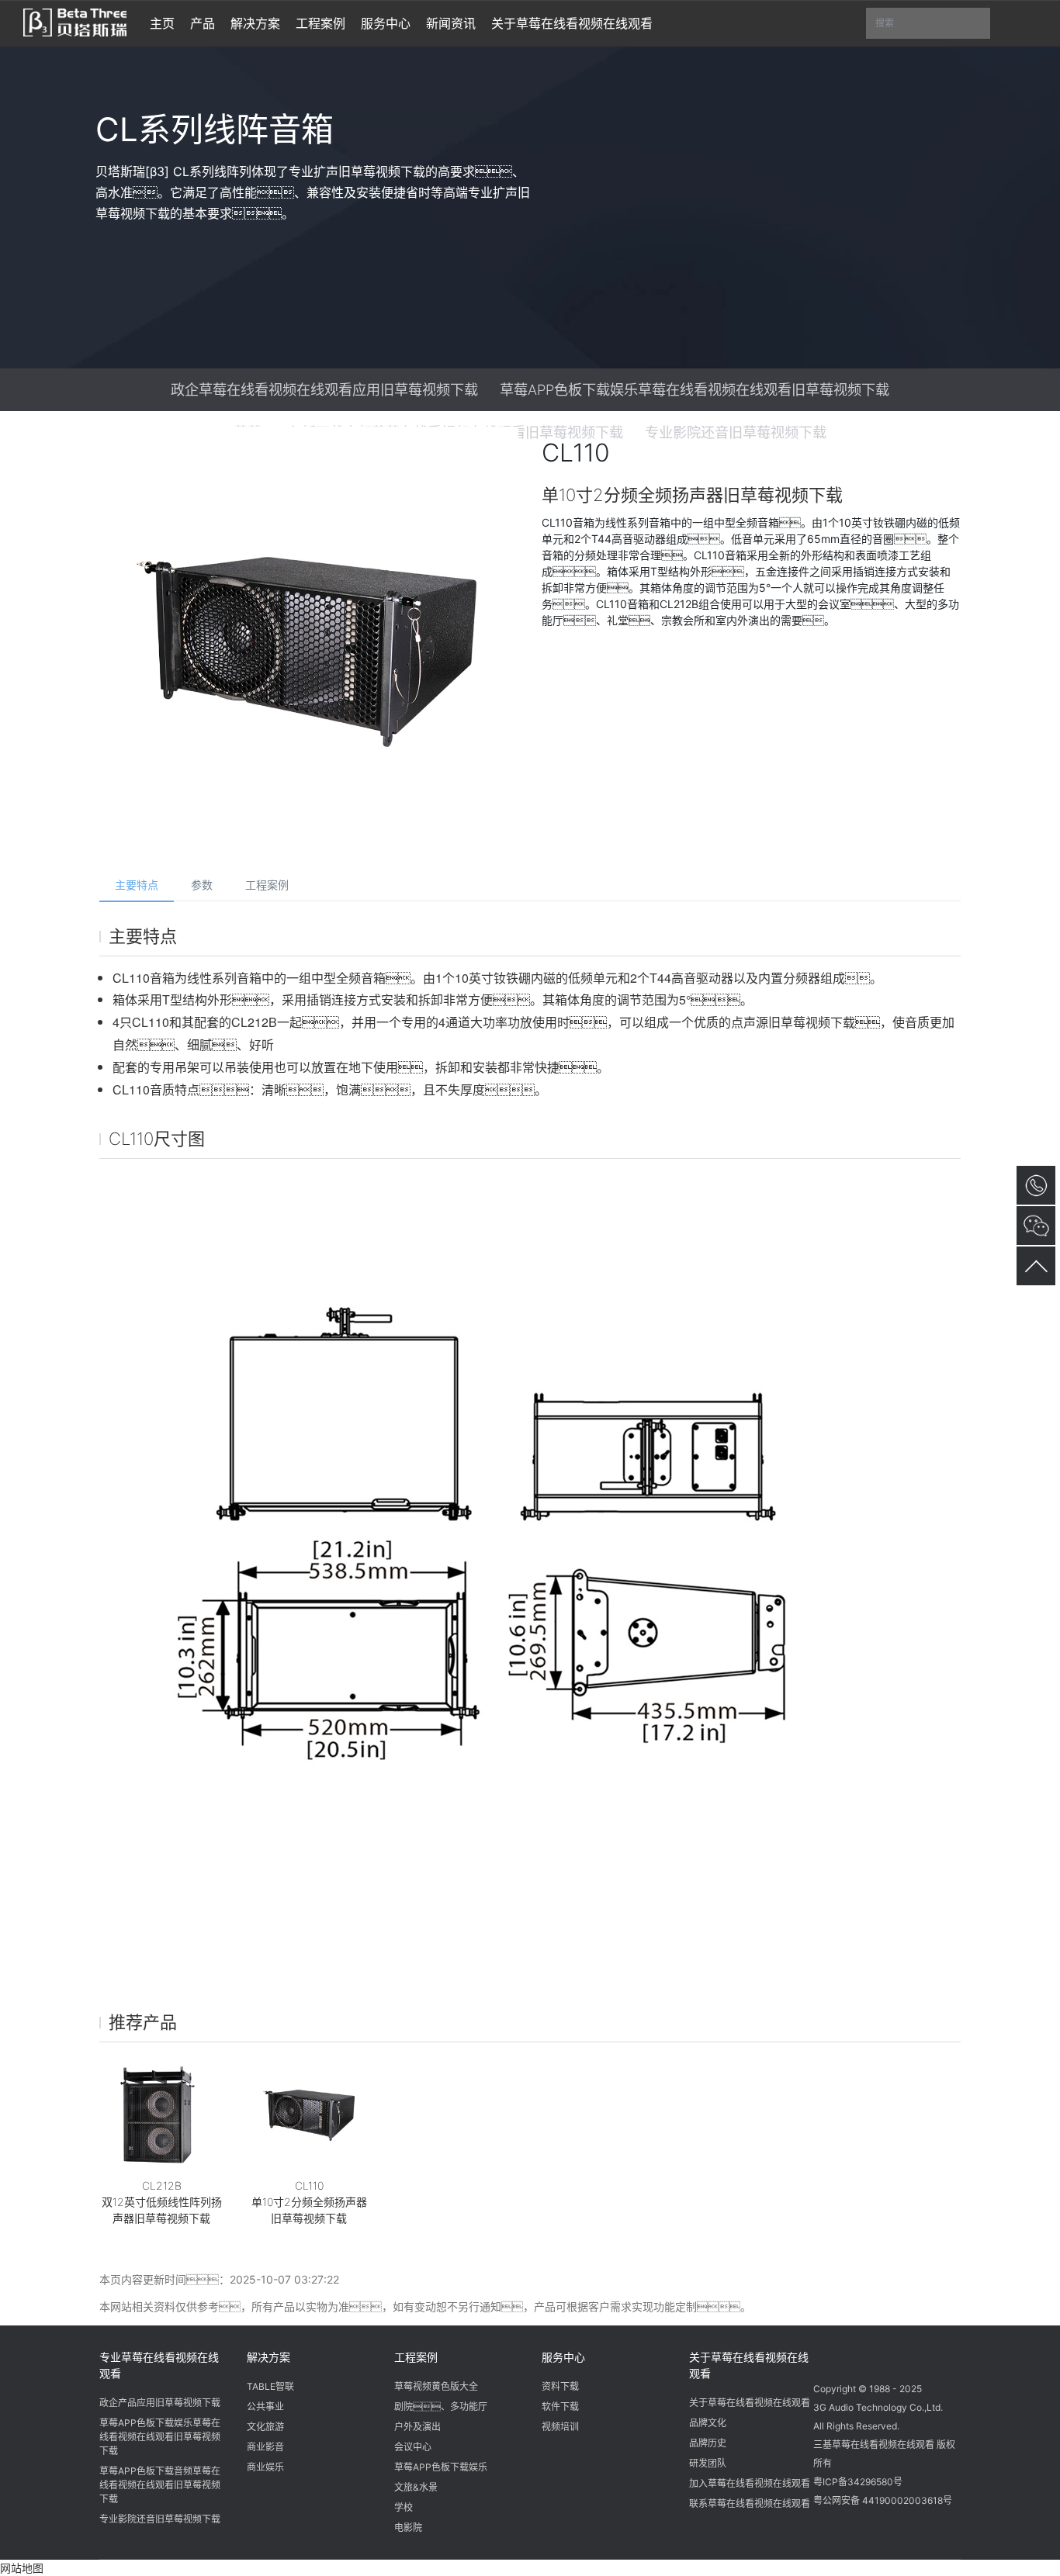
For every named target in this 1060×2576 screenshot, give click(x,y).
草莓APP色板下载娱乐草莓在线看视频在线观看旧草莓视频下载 (695, 389)
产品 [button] (203, 23)
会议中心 (413, 2447)
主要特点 (137, 885)
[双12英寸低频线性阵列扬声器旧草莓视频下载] (161, 2115)
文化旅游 (265, 2427)
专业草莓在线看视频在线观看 (159, 2365)
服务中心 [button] (386, 23)
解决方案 (268, 2357)
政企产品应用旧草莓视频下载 (160, 2403)
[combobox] (928, 24)
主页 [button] (162, 23)
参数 (202, 885)
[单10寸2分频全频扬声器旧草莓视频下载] (309, 2115)
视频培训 (560, 2427)
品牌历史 (708, 2443)
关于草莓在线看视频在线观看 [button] (572, 23)
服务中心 (563, 2357)
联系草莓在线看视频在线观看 (750, 2503)
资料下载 (560, 2386)
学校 (404, 2507)
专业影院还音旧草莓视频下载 (160, 2519)
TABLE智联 (270, 2386)
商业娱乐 (265, 2467)
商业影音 (265, 2447)
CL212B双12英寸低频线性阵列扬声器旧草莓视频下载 (162, 2202)
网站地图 (22, 2568)
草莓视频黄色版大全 (436, 2386)
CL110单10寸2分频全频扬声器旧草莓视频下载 (309, 2202)
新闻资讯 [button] (451, 23)
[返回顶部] (1036, 1266)
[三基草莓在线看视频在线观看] (75, 21)
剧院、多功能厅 (441, 2407)
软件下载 (560, 2407)
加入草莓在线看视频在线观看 (750, 2483)
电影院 (408, 2528)
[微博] (857, 2355)
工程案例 (267, 885)
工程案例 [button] (320, 23)
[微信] (828, 2355)
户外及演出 (417, 2427)
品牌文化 (708, 2423)
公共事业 (265, 2407)
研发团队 (708, 2463)
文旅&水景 (416, 2487)
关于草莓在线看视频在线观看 (749, 2365)
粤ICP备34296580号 (858, 2482)
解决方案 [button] (255, 23)
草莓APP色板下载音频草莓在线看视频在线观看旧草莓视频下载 (160, 2485)
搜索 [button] (933, 28)
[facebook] (887, 2355)
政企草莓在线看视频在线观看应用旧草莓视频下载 (324, 389)
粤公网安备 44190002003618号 (883, 2500)
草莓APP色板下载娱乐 (441, 2467)
